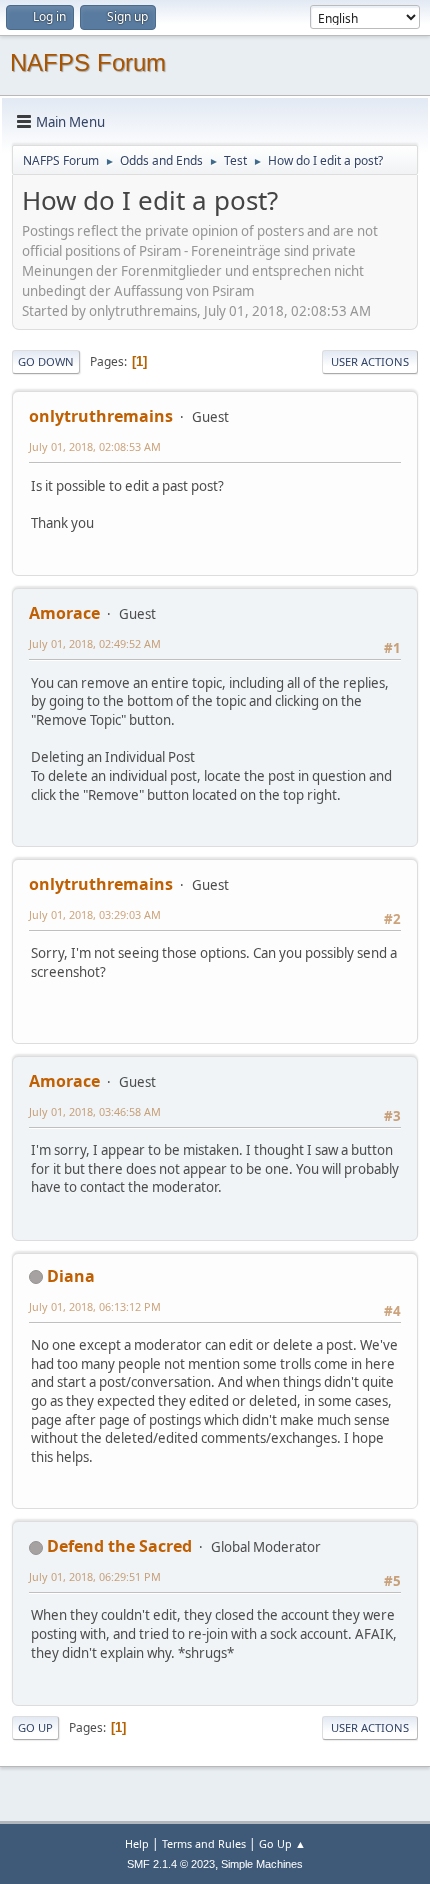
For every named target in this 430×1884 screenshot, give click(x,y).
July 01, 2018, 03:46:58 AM (95, 1111)
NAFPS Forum (88, 62)
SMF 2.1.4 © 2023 (171, 1864)
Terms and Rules (204, 1843)
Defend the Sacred (119, 1546)
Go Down (46, 361)
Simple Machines (262, 1864)
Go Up (35, 1727)
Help (137, 1843)
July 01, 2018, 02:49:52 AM (95, 643)
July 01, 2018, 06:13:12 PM (95, 1306)
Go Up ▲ (282, 1843)
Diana (71, 1276)
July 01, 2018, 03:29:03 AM (95, 914)
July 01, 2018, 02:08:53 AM (95, 446)
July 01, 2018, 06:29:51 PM (95, 1576)
